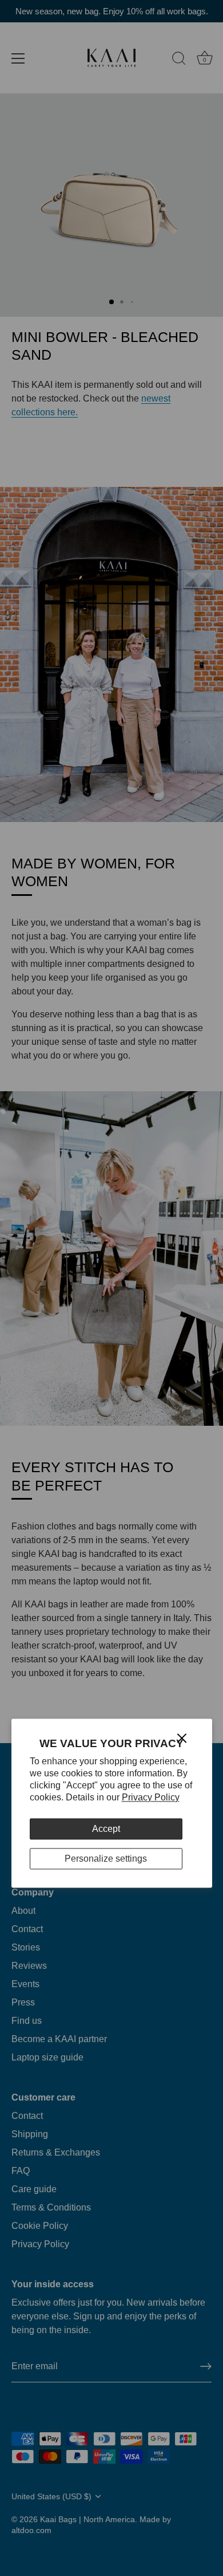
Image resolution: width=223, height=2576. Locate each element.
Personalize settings (106, 1859)
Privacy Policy (151, 1797)
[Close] (182, 1737)
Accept (106, 1829)
